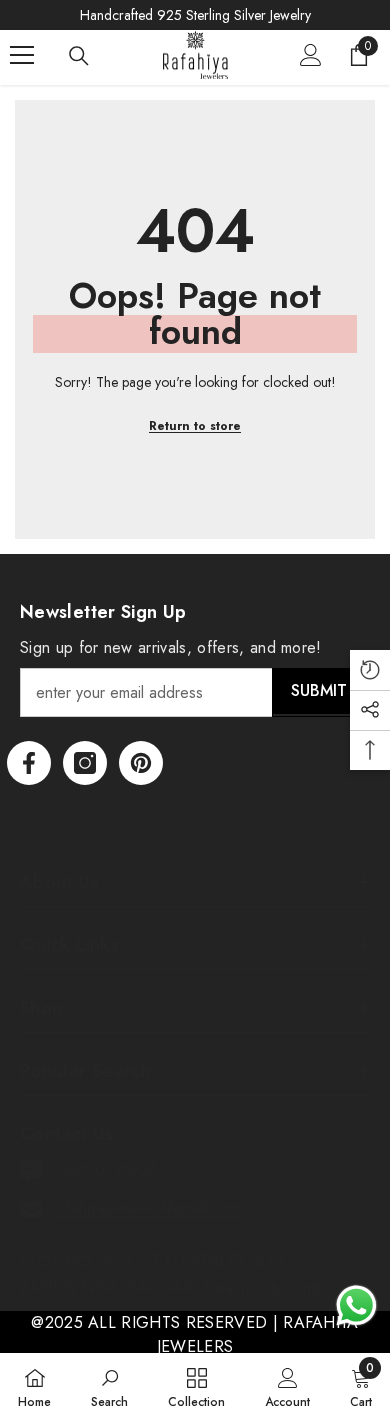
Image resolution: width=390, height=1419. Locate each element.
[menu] (22, 55)
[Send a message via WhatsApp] (356, 1305)
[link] (109, 1386)
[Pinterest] (141, 763)
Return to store (195, 426)
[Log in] (311, 55)
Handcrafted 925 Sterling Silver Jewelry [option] (195, 15)
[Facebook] (29, 763)
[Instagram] (85, 763)
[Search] (79, 56)
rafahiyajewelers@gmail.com (147, 1207)
